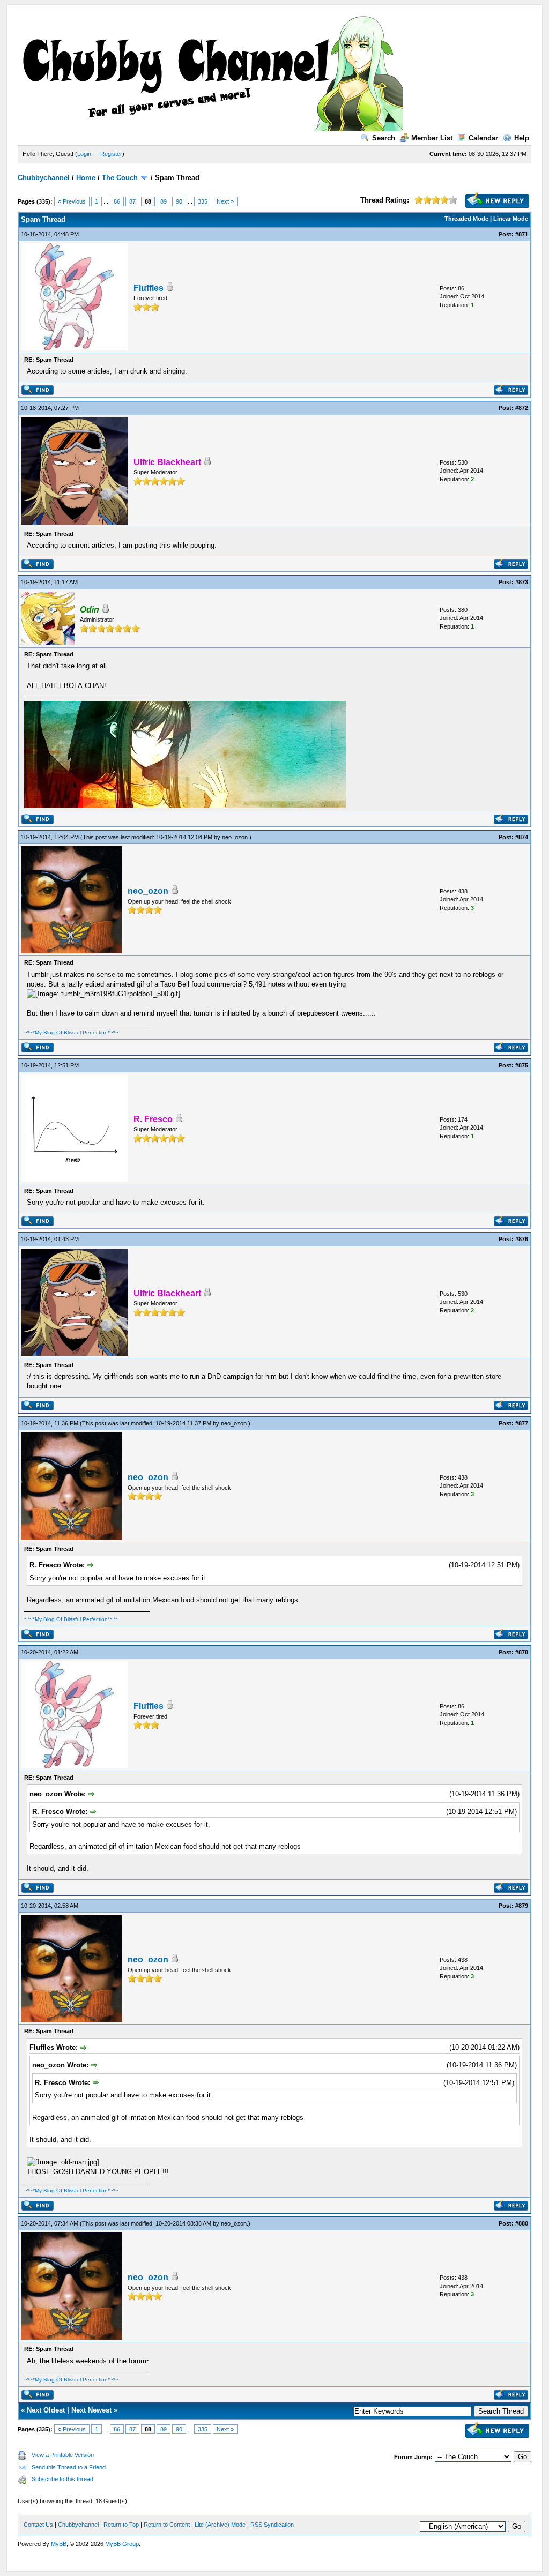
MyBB (59, 2544)
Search (384, 138)
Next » (225, 201)
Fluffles (149, 288)
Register (111, 154)
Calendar (483, 138)
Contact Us (38, 2525)
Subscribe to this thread (62, 2479)
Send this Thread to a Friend (69, 2467)
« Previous (72, 201)
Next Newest (91, 2410)
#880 (522, 2223)
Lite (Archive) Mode (220, 2525)
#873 (522, 582)
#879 (522, 1906)
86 (117, 201)
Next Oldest (46, 2410)
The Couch (120, 178)
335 (203, 201)
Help (522, 138)
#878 (522, 1652)
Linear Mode (511, 219)
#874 (522, 837)
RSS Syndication (272, 2525)
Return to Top (121, 2525)
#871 (522, 234)
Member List (432, 138)
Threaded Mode (466, 219)
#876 (522, 1239)
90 (179, 201)
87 (132, 201)
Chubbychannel (44, 178)
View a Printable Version (63, 2455)
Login (84, 154)
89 (164, 201)
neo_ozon (235, 837)
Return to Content (167, 2525)
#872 (522, 408)
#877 (522, 1423)
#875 (522, 1065)
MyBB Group (122, 2544)
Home (86, 178)
